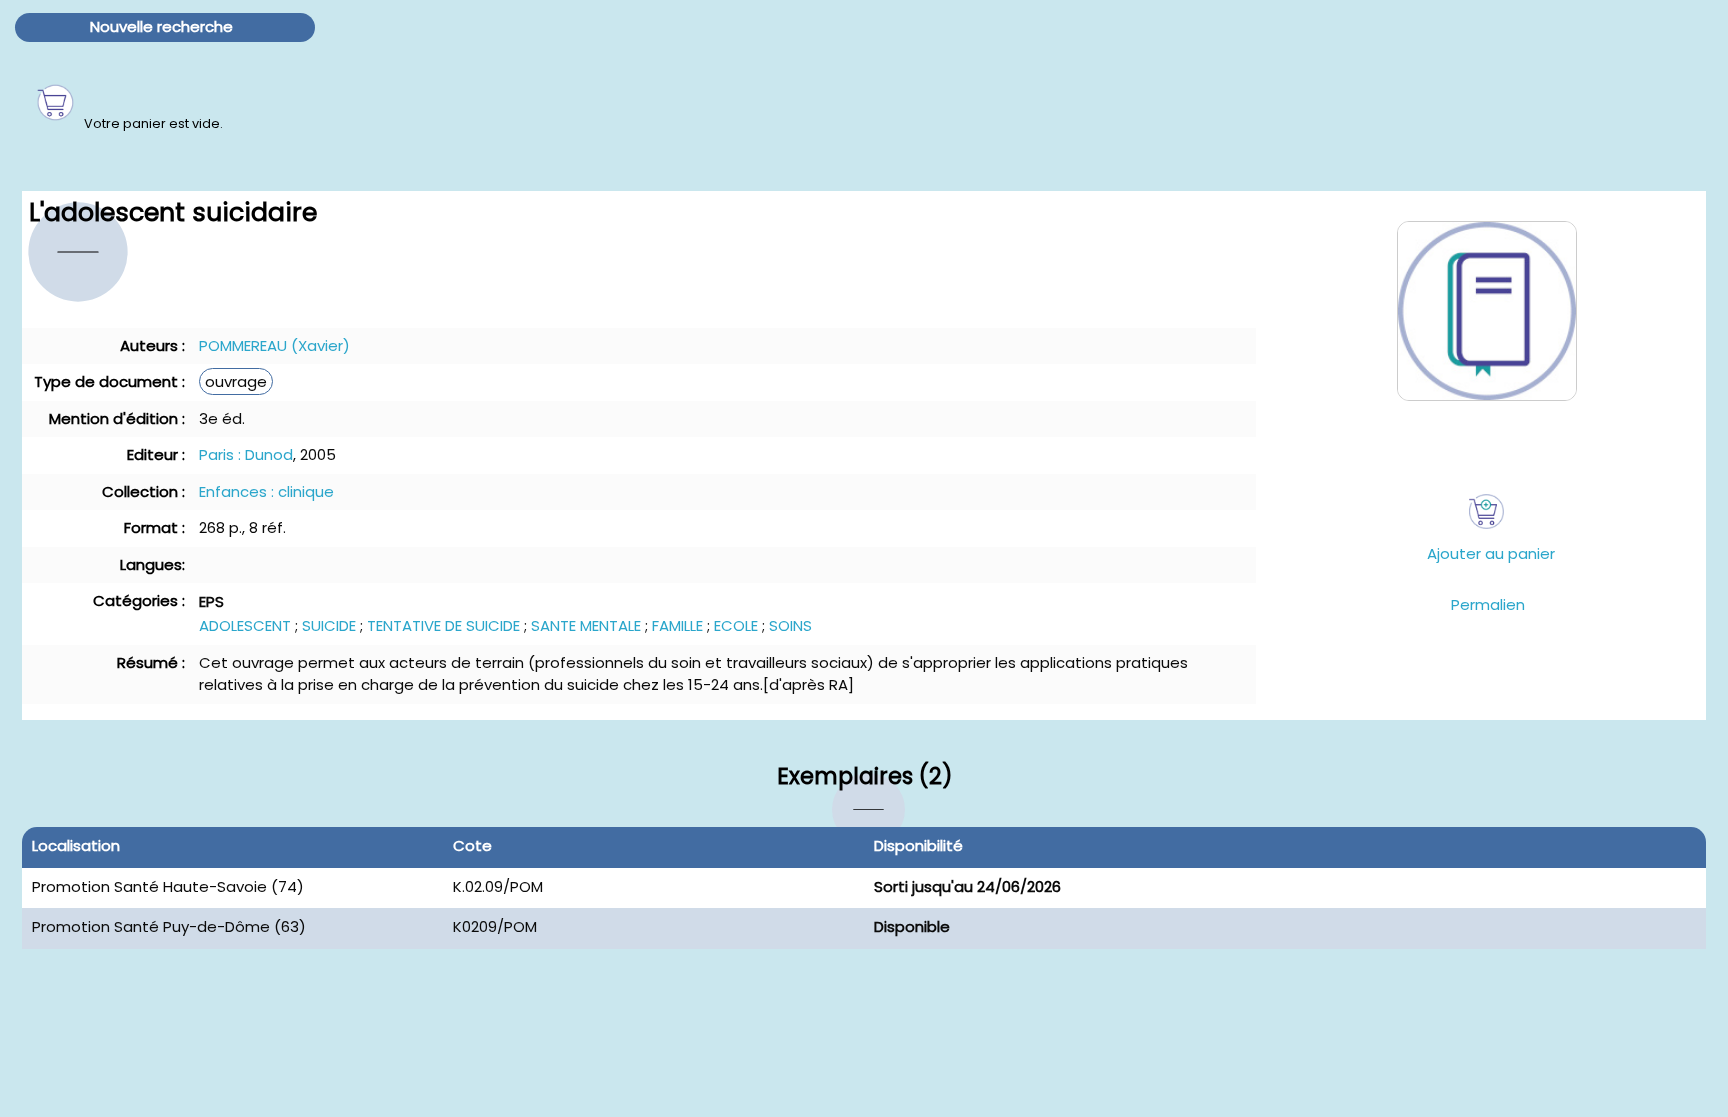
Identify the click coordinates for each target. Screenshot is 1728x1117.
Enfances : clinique (266, 491)
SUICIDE (329, 625)
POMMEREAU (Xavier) (274, 345)
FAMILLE (677, 625)
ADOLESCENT (245, 625)
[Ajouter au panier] (1487, 511)
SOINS (790, 625)
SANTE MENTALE (586, 625)
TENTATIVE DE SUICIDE (443, 625)
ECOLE (736, 625)
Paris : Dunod (246, 454)
